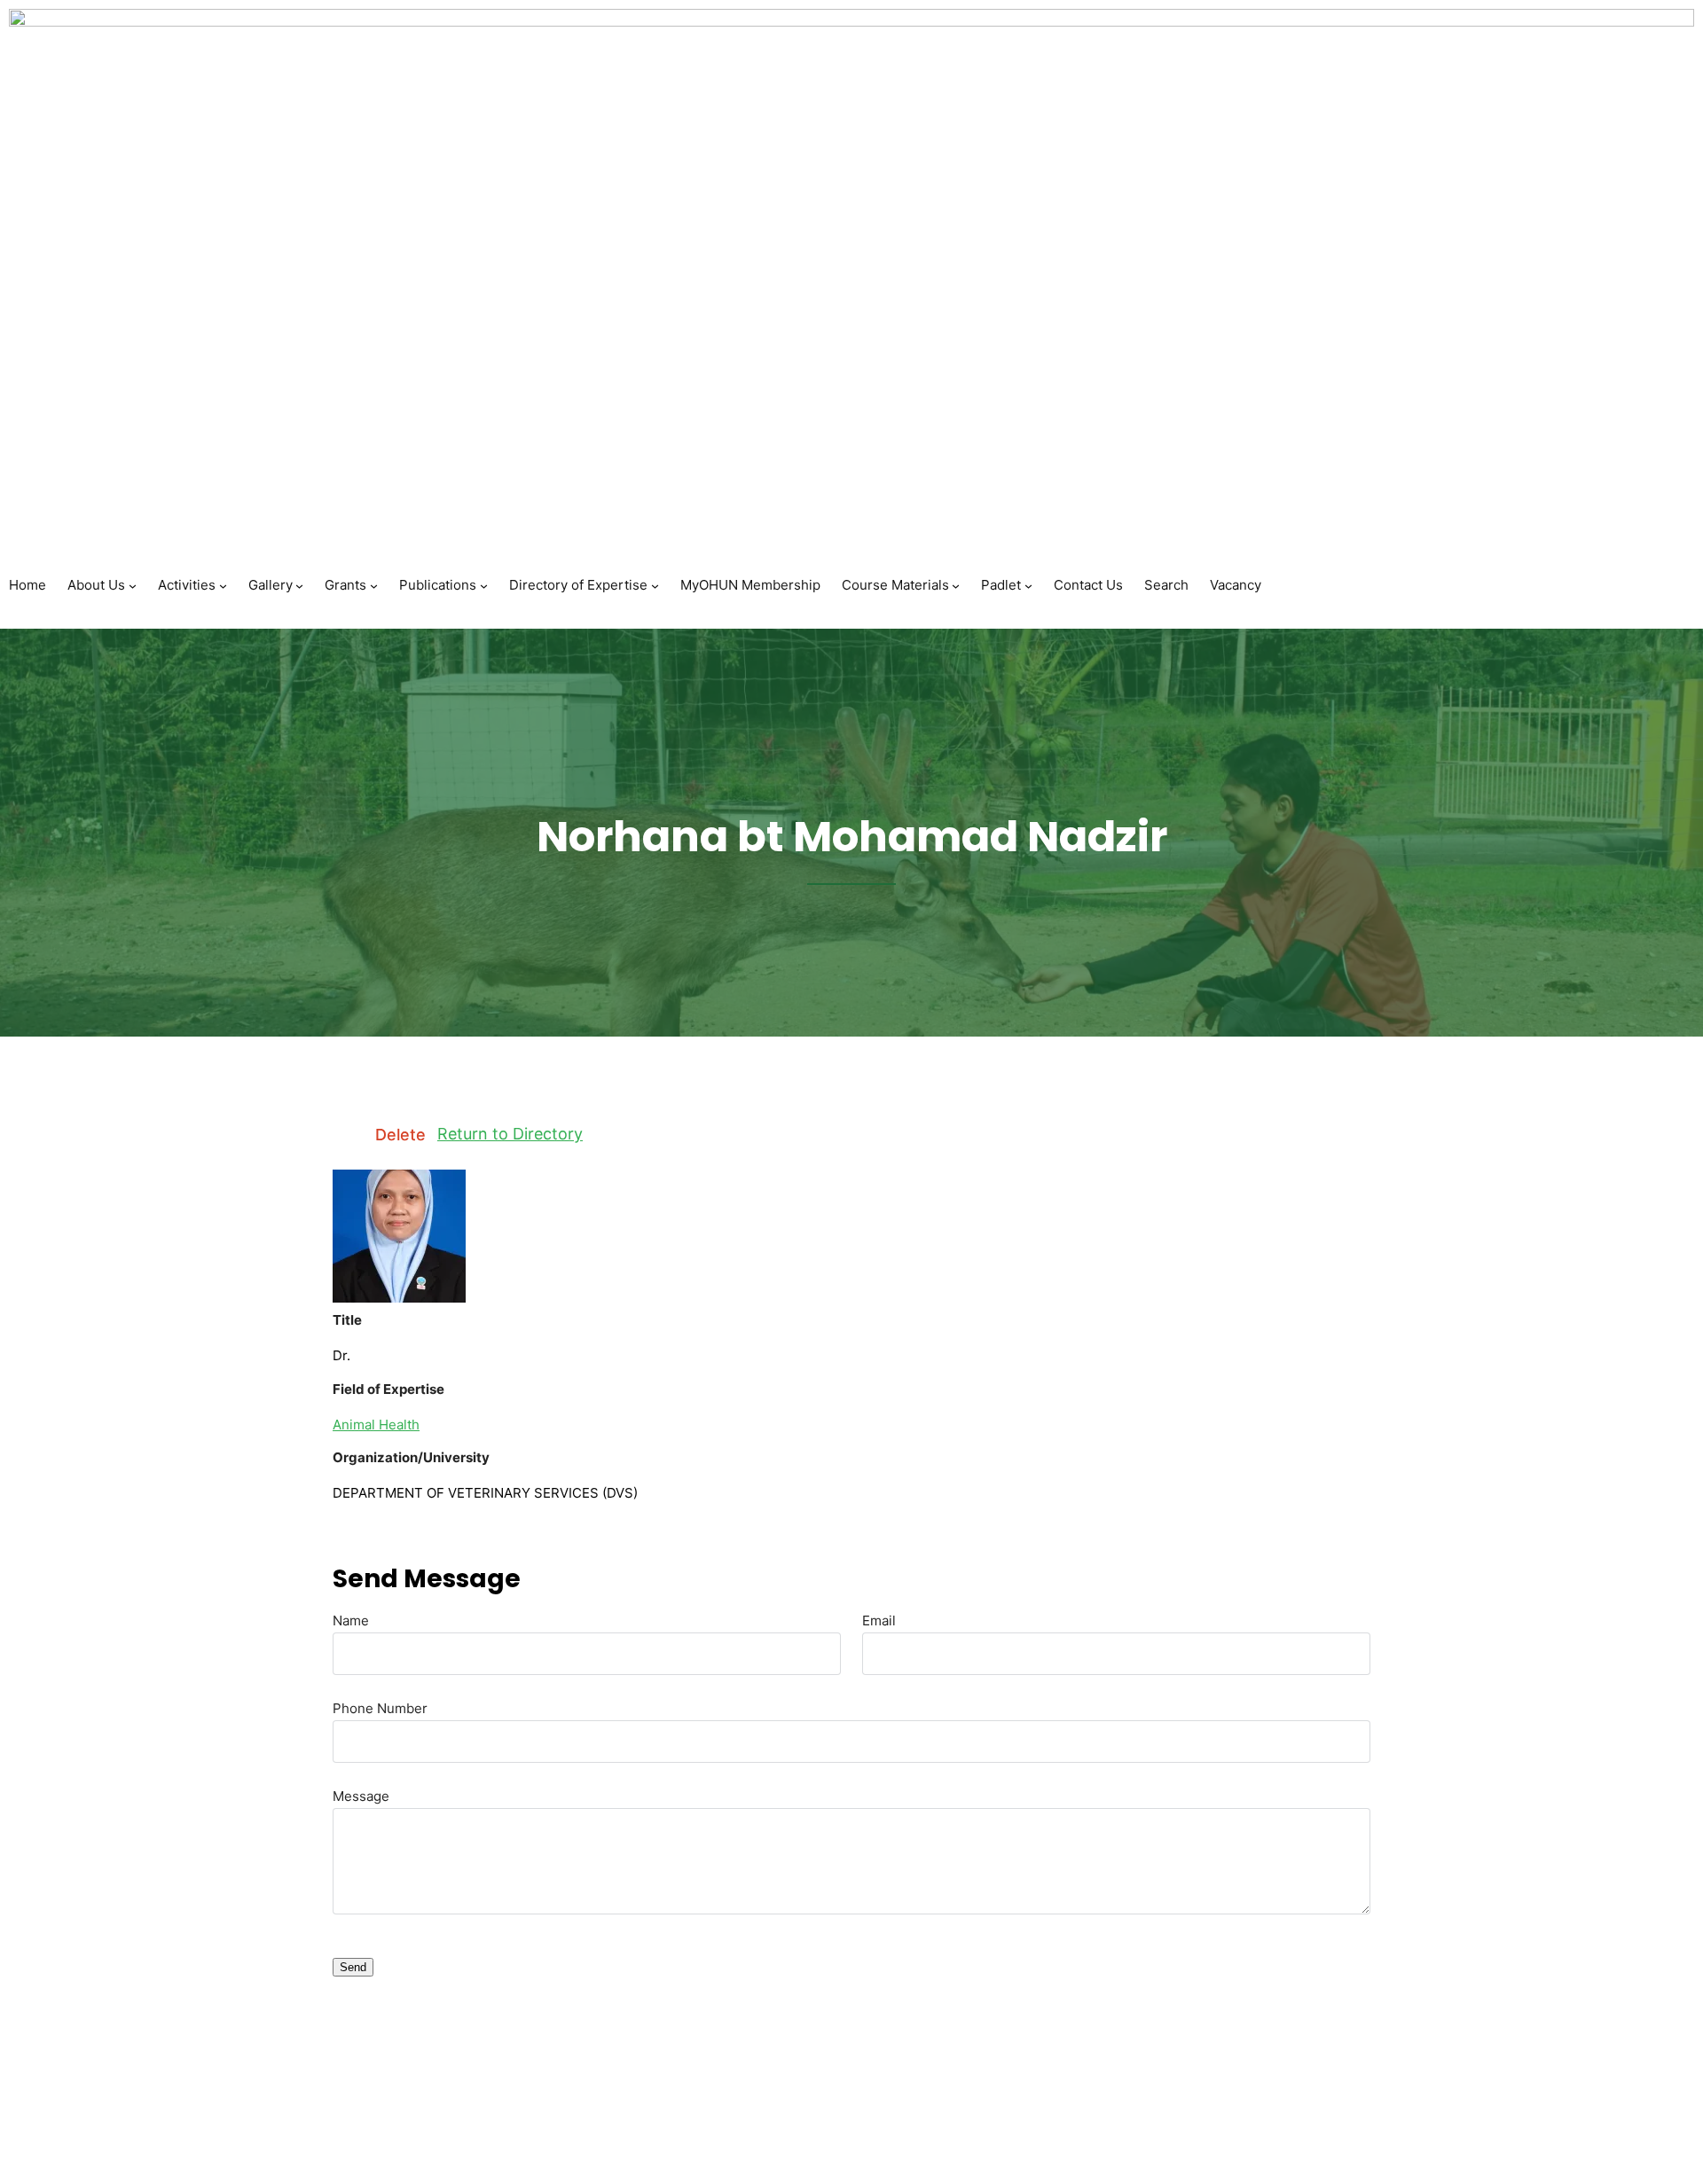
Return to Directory (510, 1134)
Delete (400, 1135)
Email (879, 1620)
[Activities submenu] (223, 585)
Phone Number (380, 1708)
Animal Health (376, 1425)
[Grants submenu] (374, 585)
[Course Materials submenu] (956, 585)
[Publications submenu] (484, 585)
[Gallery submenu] (299, 585)
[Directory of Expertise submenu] (655, 585)
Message (361, 1796)
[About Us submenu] (133, 585)
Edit (348, 1135)
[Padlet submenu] (1028, 585)
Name (351, 1620)
